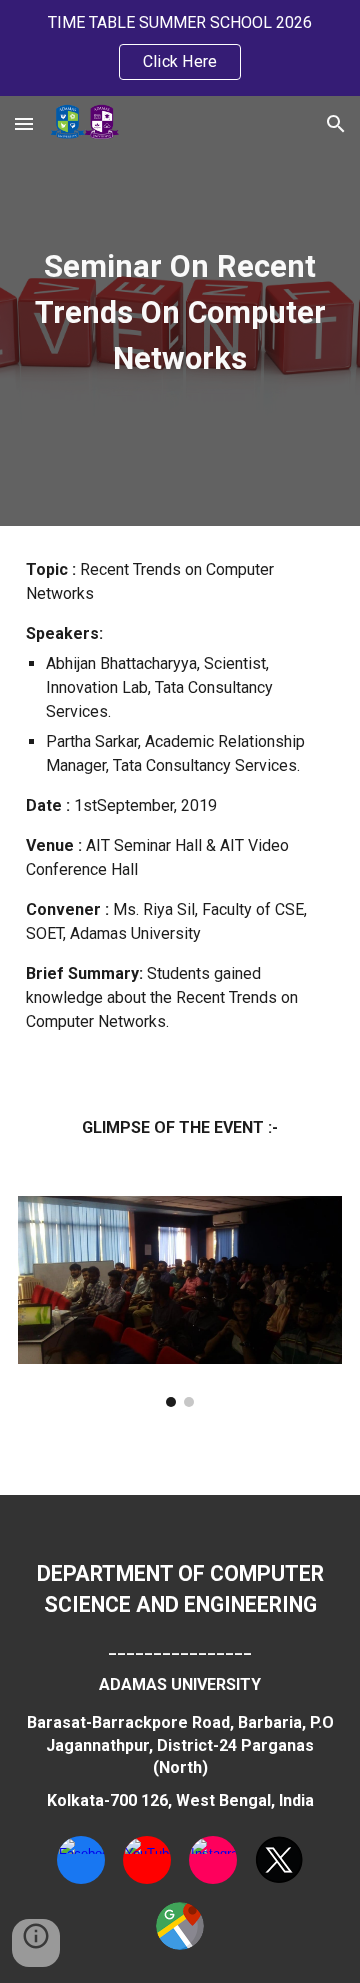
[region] (180, 48)
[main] (180, 311)
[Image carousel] (180, 1301)
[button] (24, 123)
